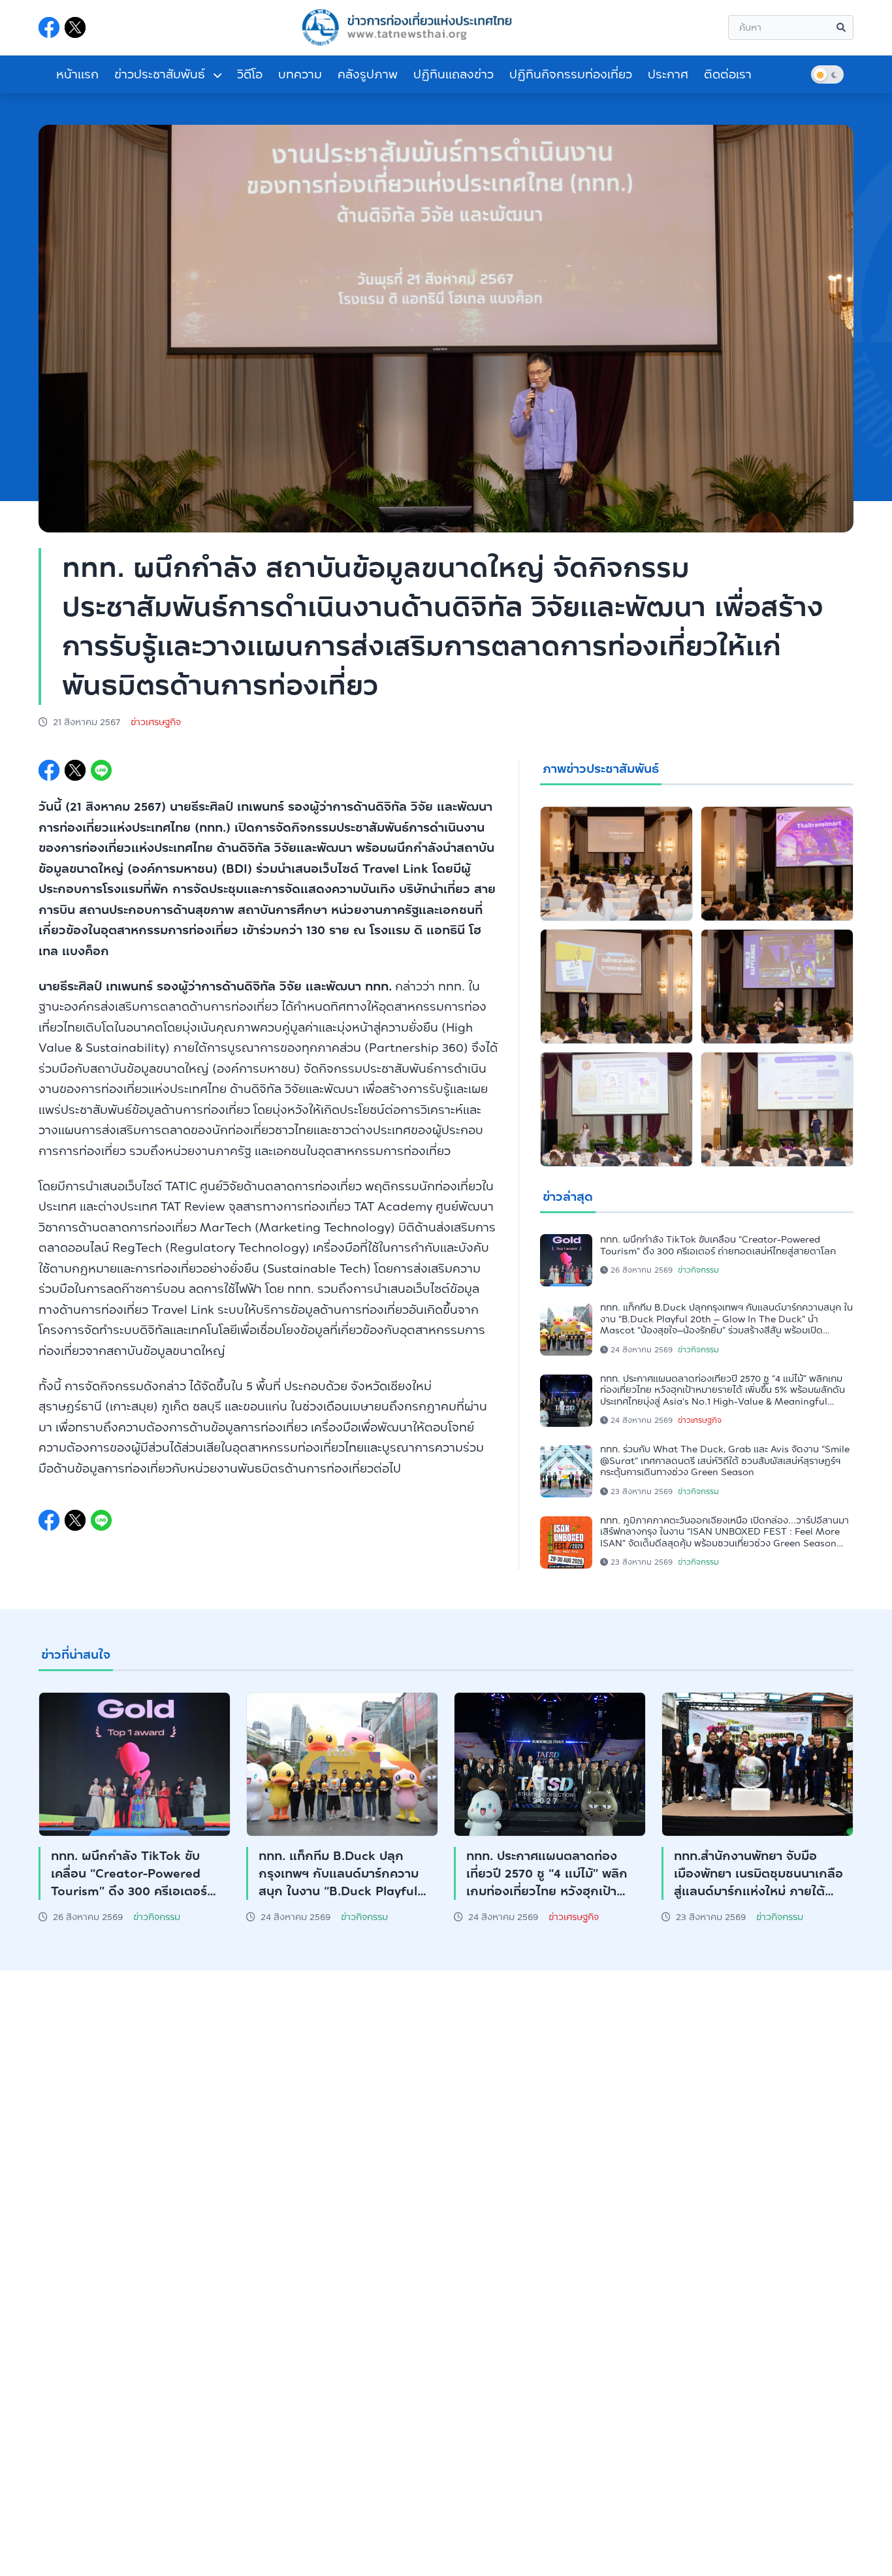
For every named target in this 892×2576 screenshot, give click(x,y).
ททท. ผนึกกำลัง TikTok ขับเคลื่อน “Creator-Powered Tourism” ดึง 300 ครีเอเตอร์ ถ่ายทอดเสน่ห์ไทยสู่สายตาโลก (718, 1245)
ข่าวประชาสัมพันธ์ (161, 74)
